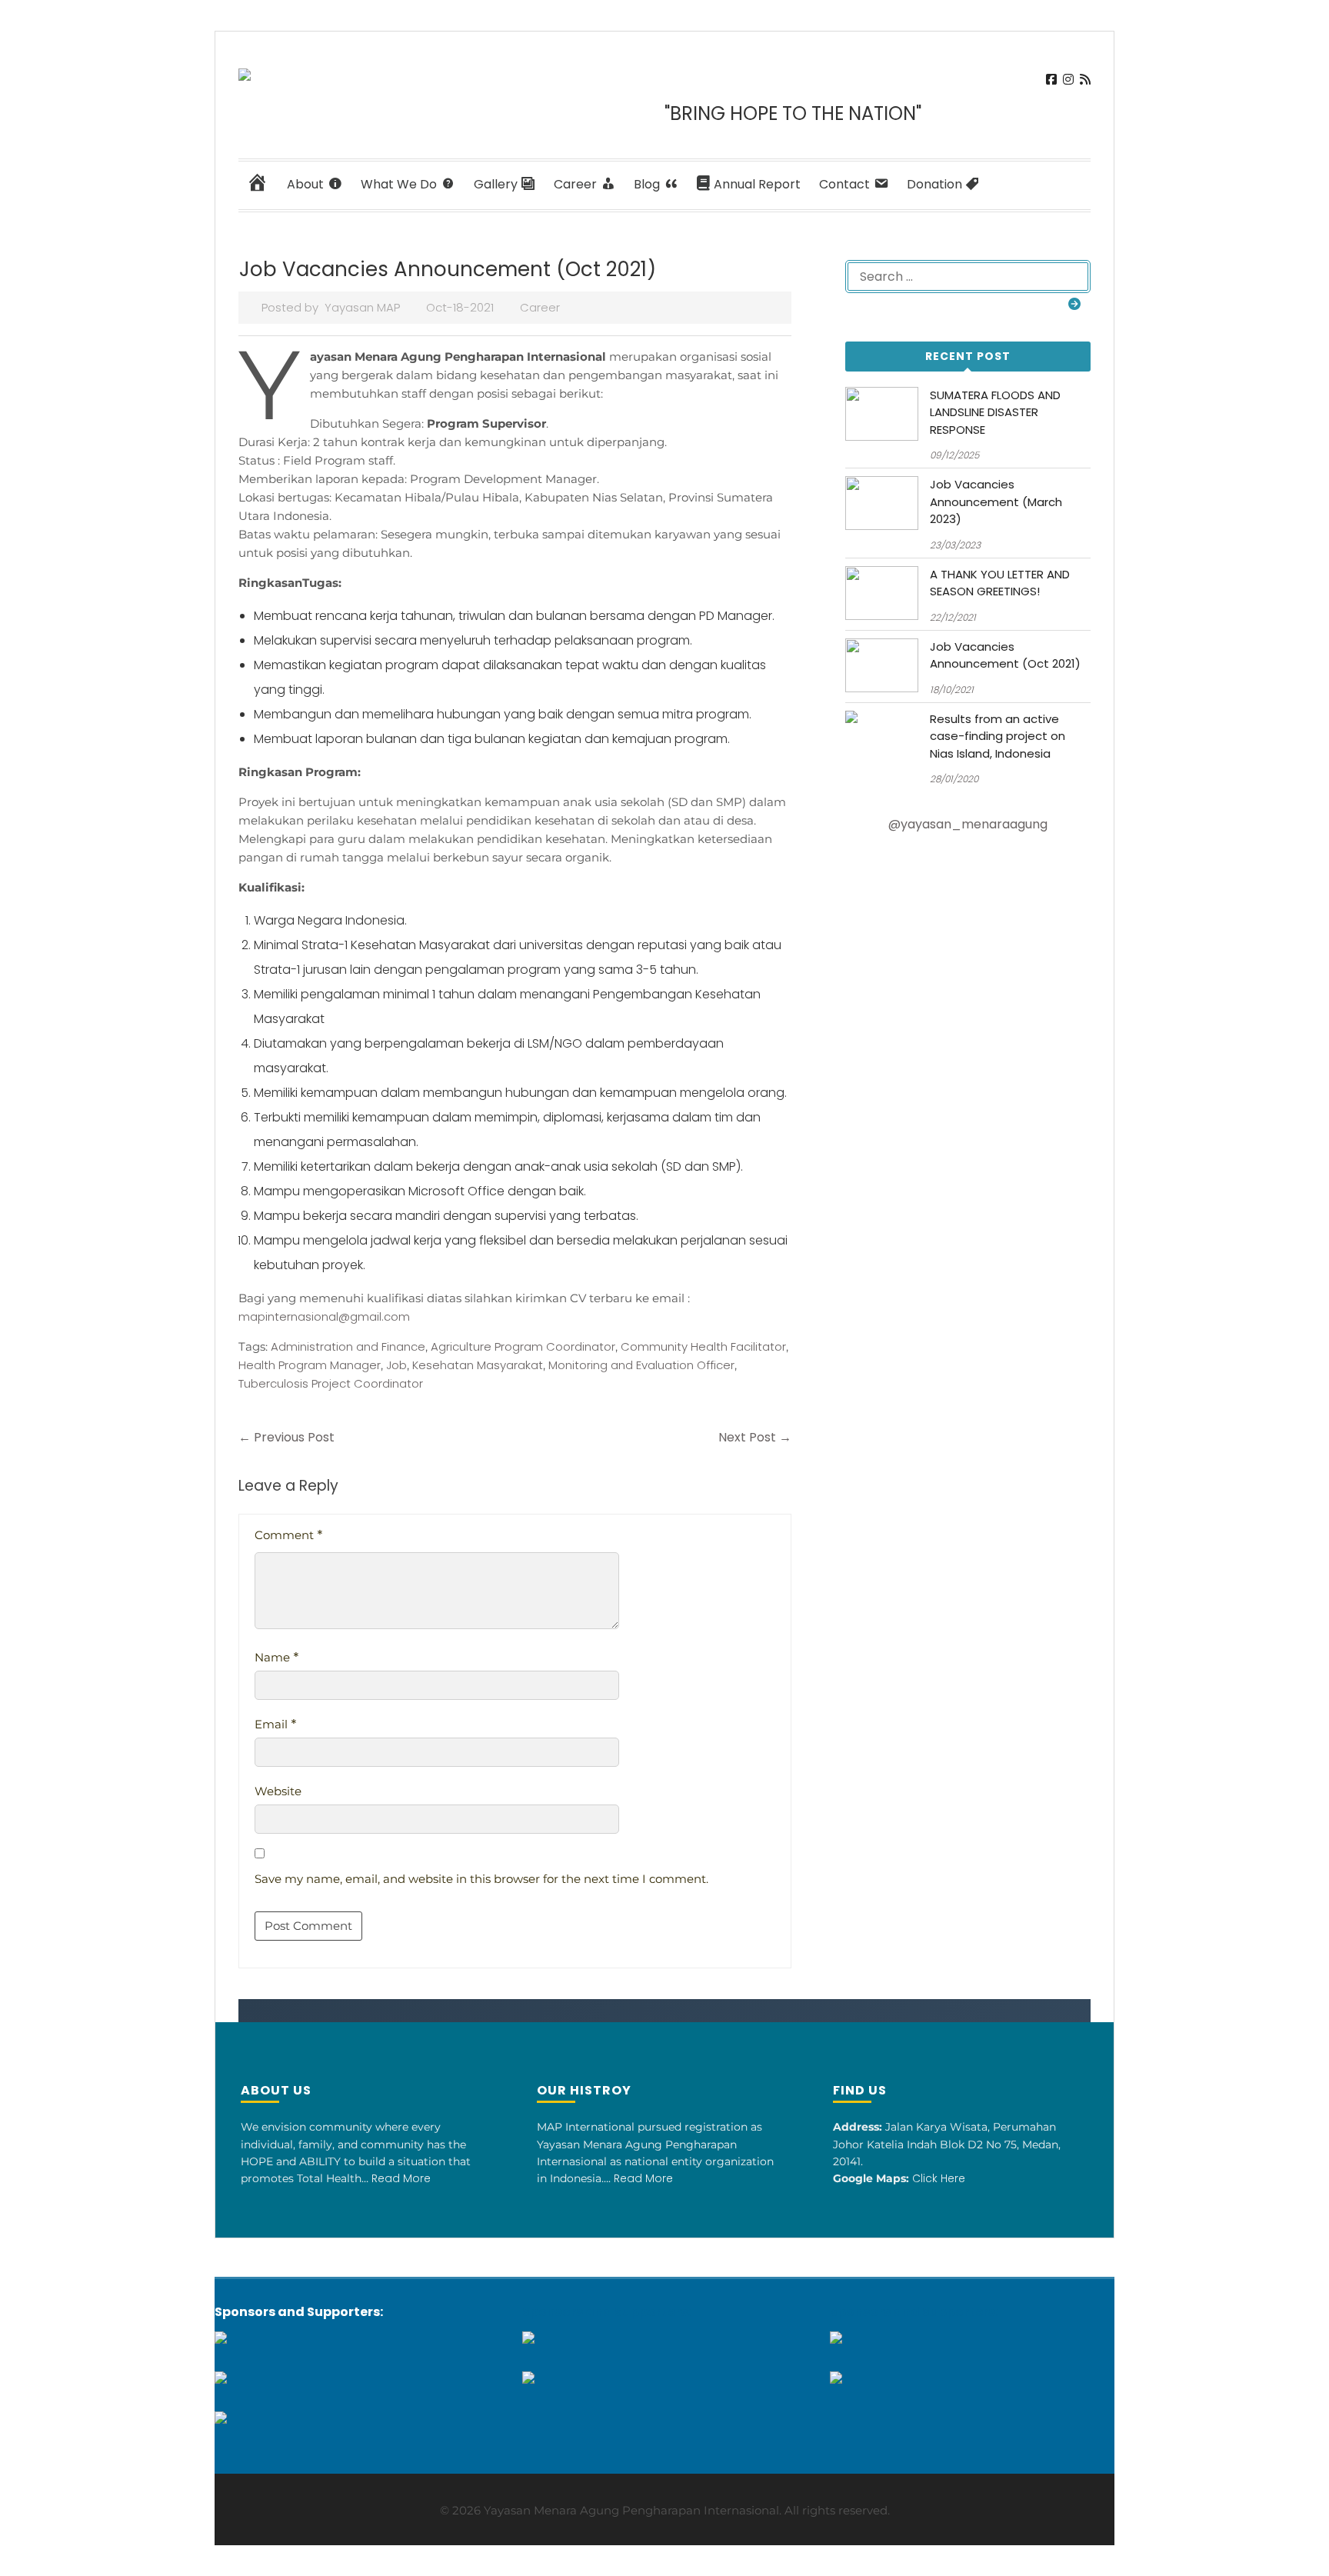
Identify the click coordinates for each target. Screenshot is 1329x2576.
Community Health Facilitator (703, 1346)
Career (540, 307)
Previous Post (286, 1437)
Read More (401, 2178)
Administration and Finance (348, 1346)
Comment (289, 1535)
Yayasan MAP (362, 307)
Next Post (755, 1437)
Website (278, 1791)
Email (276, 1724)
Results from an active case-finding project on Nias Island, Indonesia (998, 736)
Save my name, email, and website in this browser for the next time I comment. (481, 1879)
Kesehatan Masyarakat (478, 1365)
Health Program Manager (310, 1365)
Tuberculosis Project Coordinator (331, 1383)
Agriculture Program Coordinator (523, 1346)
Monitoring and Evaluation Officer (641, 1365)
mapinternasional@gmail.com (324, 1316)
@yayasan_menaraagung (968, 824)
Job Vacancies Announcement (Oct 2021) (1005, 655)
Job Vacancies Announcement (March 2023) (996, 502)
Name (277, 1657)
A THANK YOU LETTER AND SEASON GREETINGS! (1000, 583)
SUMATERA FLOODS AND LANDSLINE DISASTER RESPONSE (995, 412)
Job (396, 1365)
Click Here (939, 2178)
